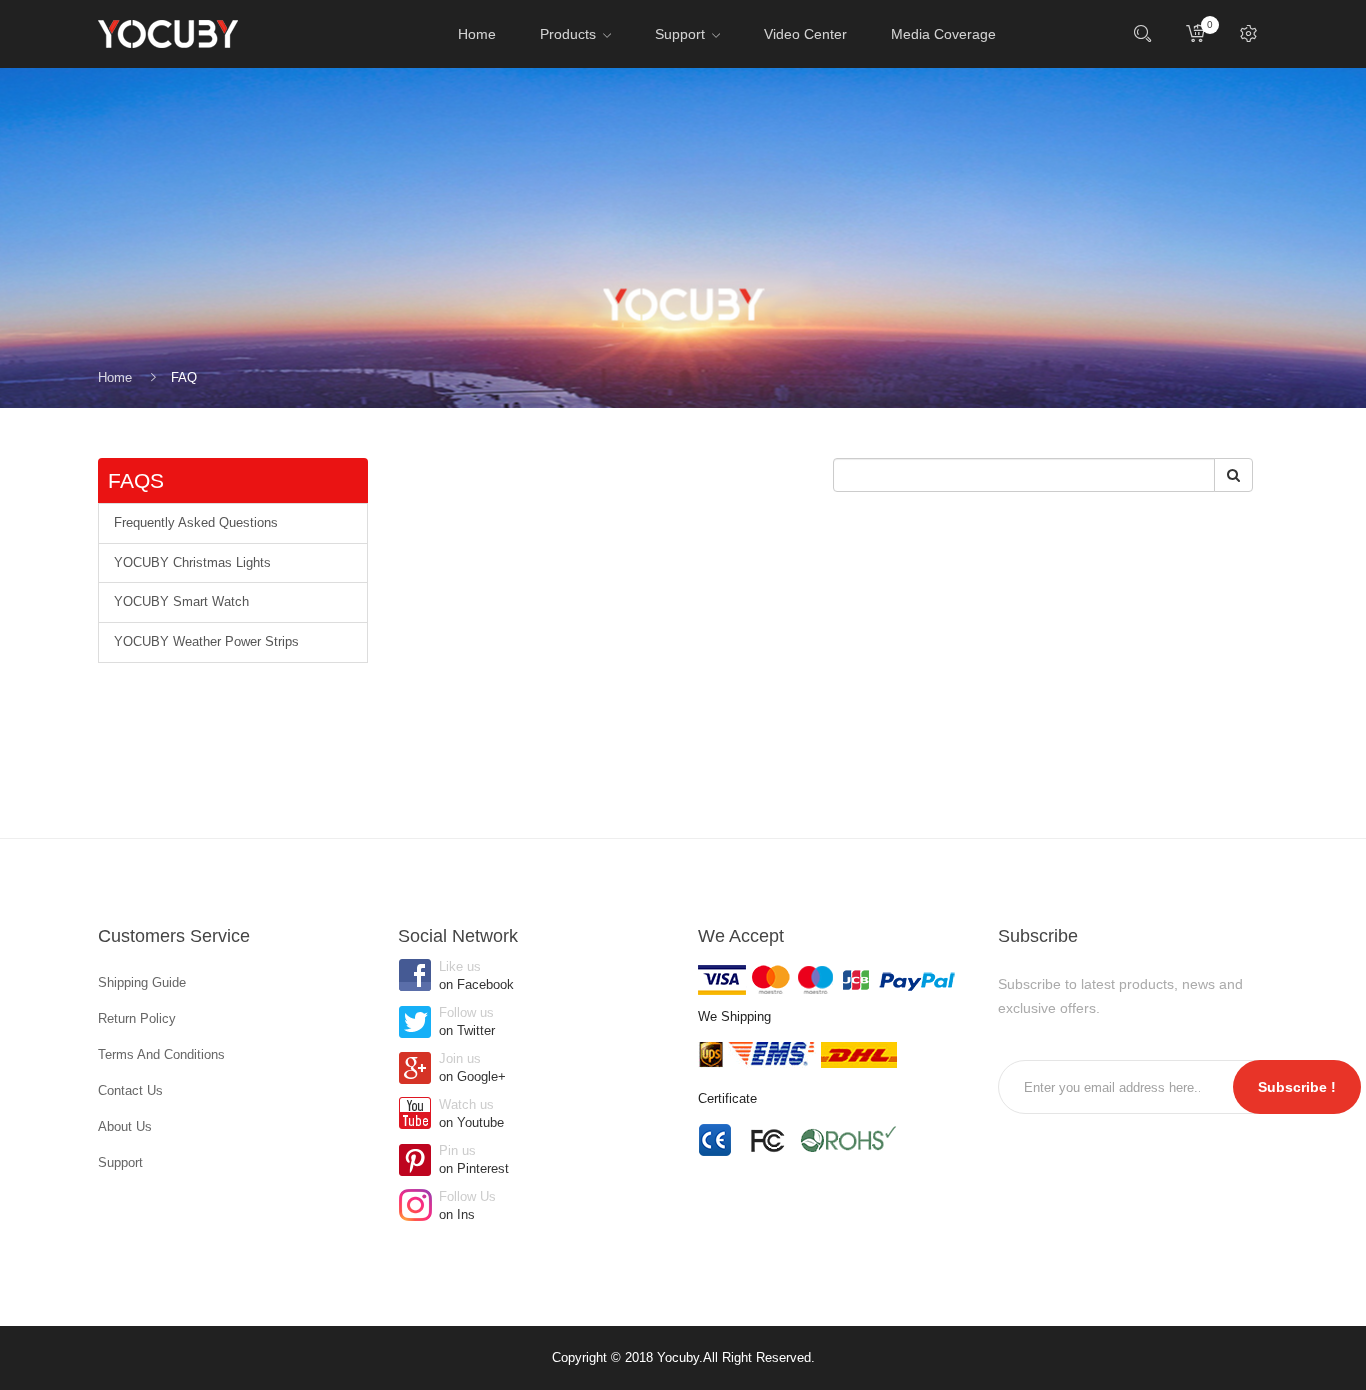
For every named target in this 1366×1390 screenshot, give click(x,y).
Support (120, 1162)
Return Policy (137, 1018)
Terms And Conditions (161, 1054)
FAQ (184, 377)
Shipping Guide (142, 982)
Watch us (471, 1113)
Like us (476, 975)
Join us (472, 1067)
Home (115, 377)
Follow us (467, 1021)
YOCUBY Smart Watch (181, 601)
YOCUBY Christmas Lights (192, 562)
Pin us (474, 1159)
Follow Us (467, 1205)
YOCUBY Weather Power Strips (206, 641)
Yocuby (678, 1357)
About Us (125, 1126)
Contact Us (130, 1090)
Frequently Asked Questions (196, 522)
